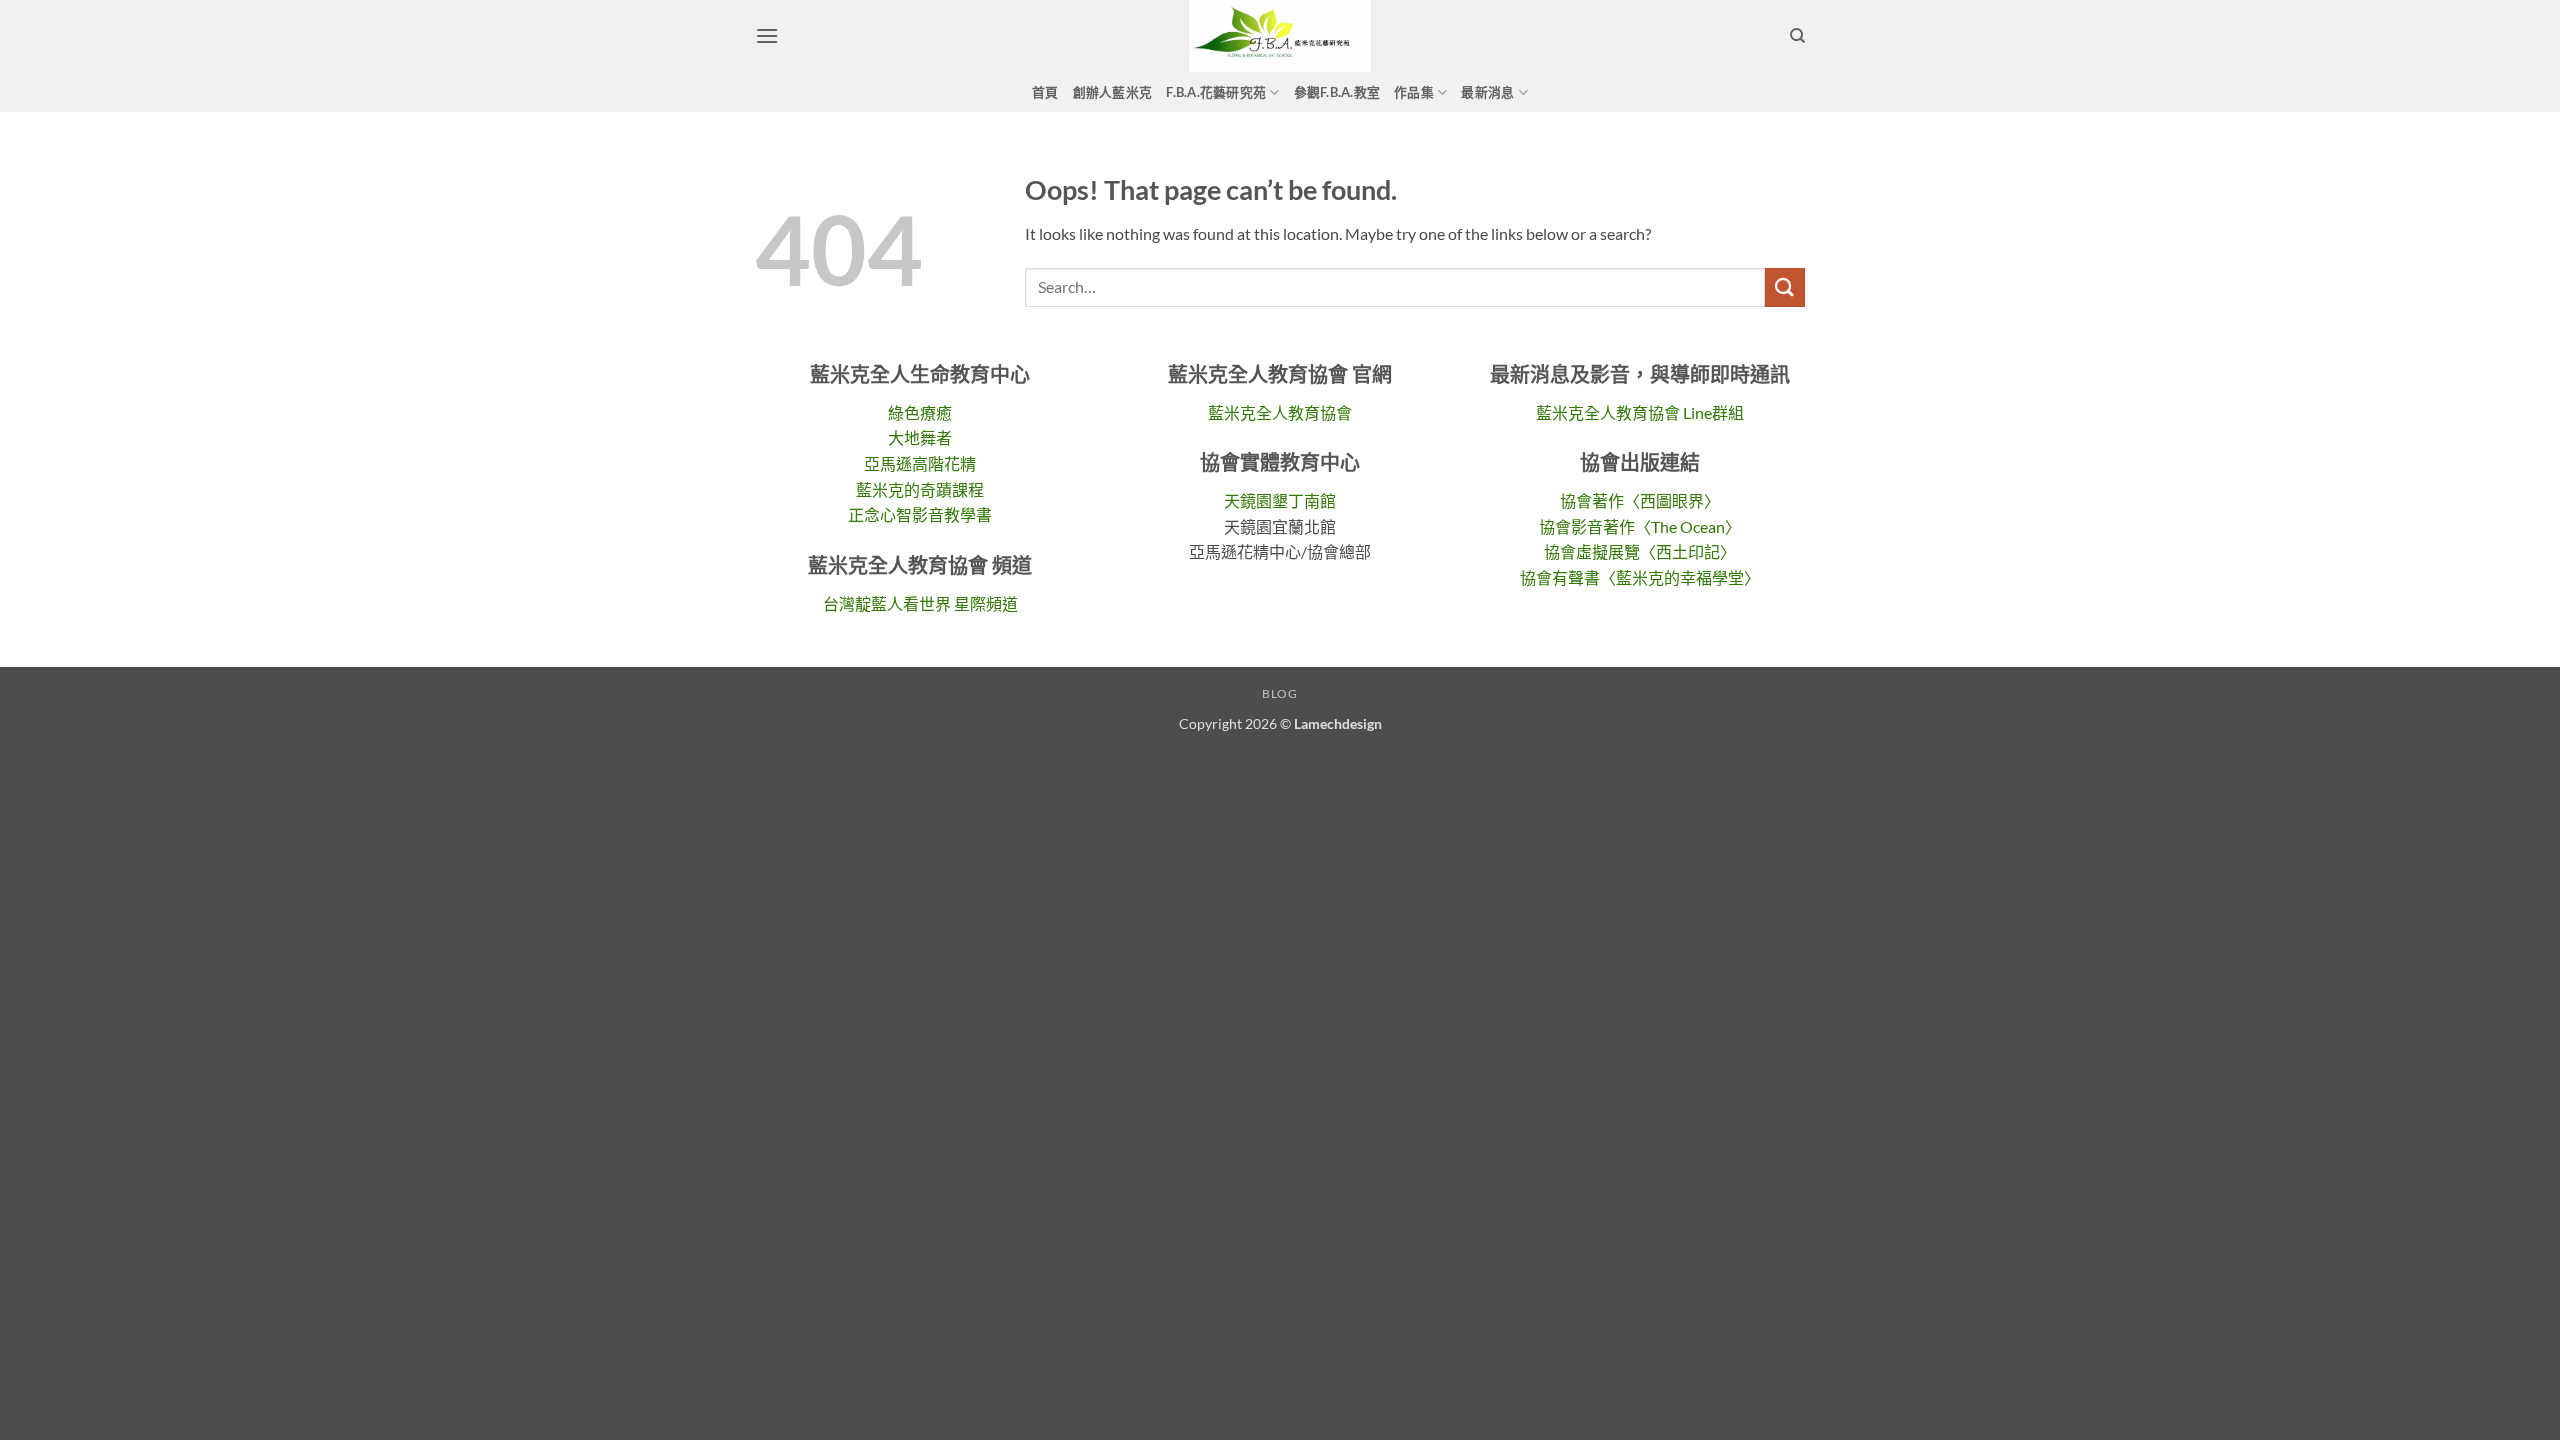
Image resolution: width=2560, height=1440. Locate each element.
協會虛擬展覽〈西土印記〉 (1640, 551)
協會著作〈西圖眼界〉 (1640, 500)
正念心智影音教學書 (920, 514)
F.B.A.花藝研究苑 (1216, 92)
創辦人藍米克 (1113, 92)
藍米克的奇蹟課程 (920, 489)
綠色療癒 (920, 412)
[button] (767, 35)
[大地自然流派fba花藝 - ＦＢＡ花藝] (1280, 36)
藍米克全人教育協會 (1280, 412)
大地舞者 (920, 437)
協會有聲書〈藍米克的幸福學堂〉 (1640, 577)
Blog (1279, 693)
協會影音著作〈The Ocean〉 (1640, 526)
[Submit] (1785, 287)
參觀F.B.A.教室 (1337, 92)
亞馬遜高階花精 (920, 463)
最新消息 (1487, 92)
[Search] (1797, 36)
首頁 (1045, 92)
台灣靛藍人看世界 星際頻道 (920, 603)
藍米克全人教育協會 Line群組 (1640, 412)
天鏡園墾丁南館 (1280, 500)
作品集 (1414, 92)
